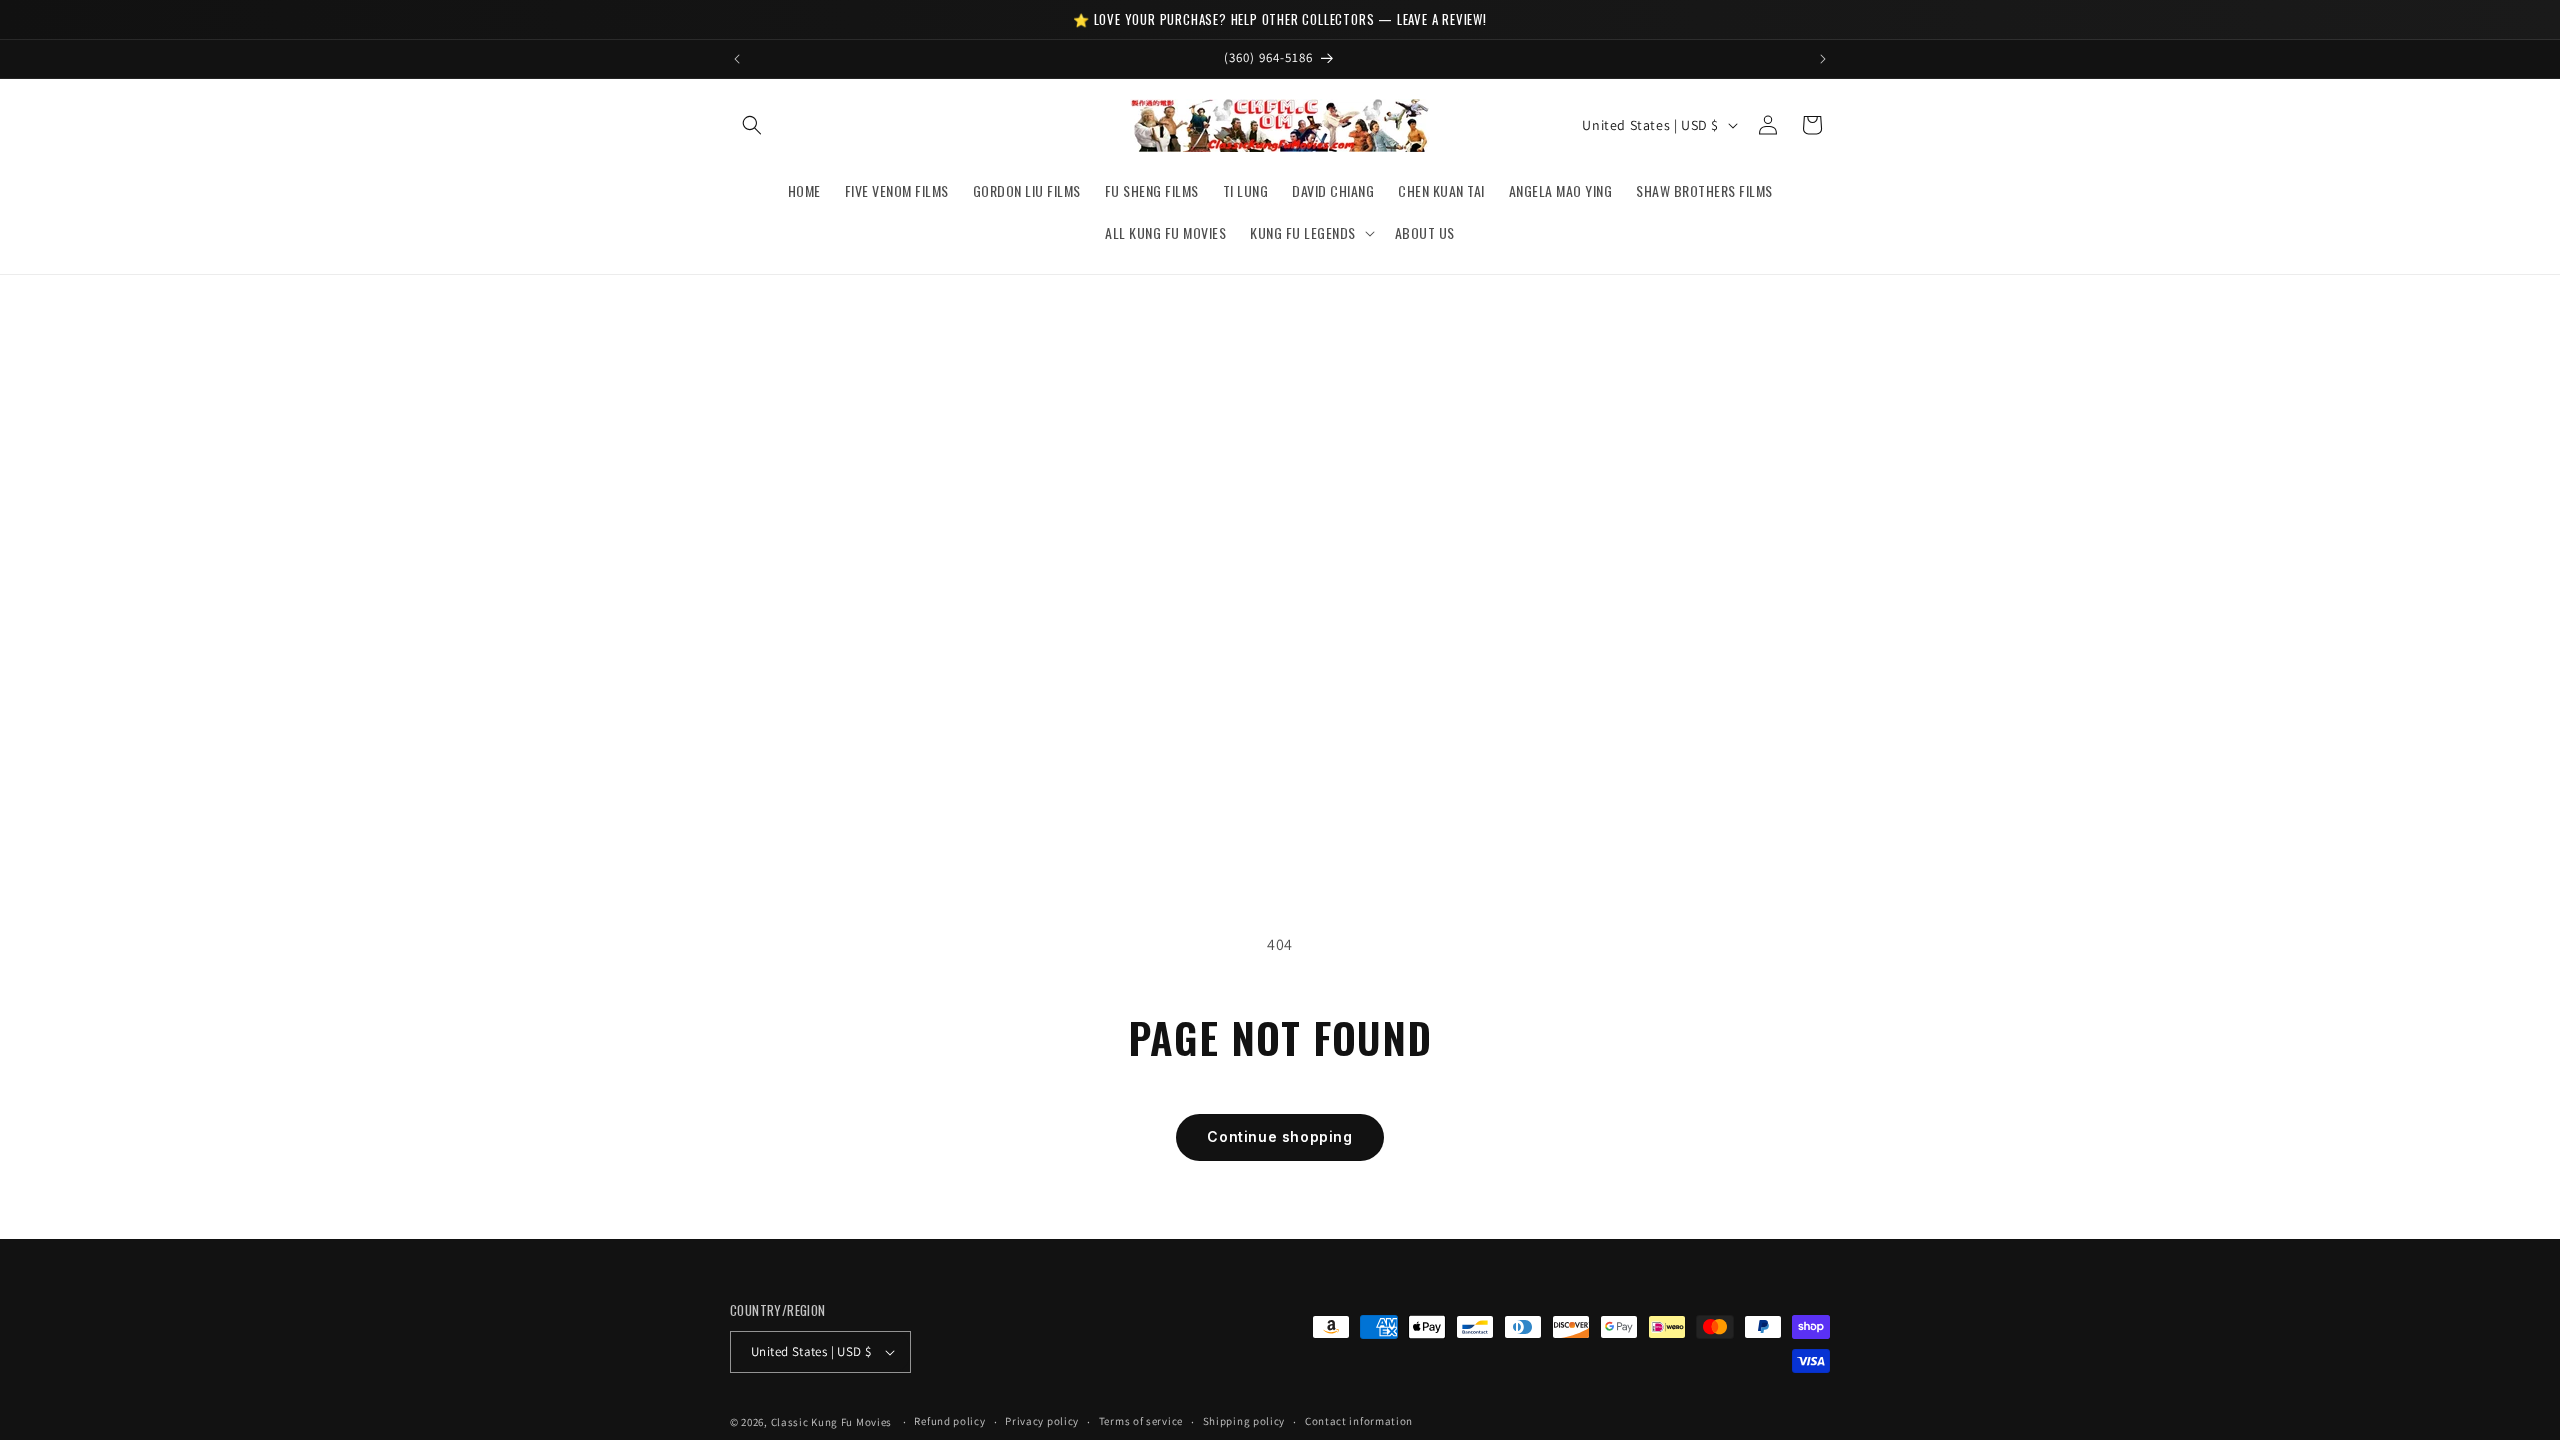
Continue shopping (1279, 1136)
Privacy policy (1042, 1421)
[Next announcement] (1823, 59)
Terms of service (1141, 1421)
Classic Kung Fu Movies (831, 1422)
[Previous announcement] (737, 59)
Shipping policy (1244, 1421)
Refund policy (949, 1421)
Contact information (1359, 1421)
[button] (752, 125)
